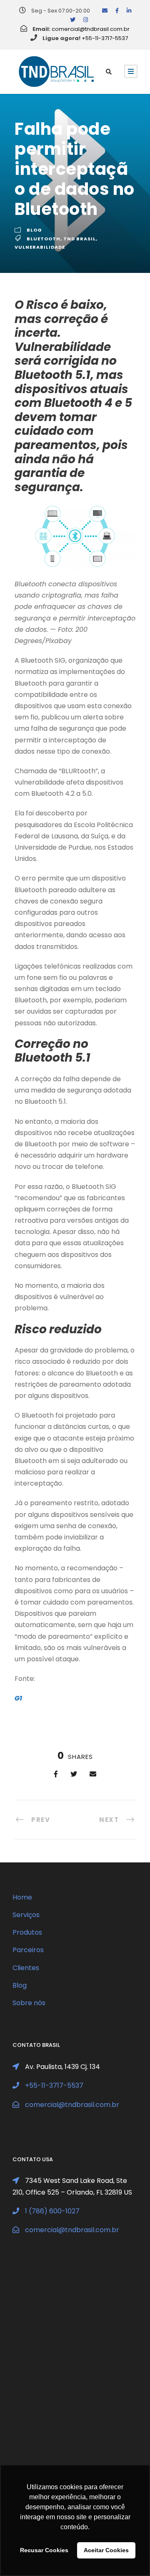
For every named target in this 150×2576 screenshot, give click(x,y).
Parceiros (28, 1950)
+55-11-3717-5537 (105, 38)
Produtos (27, 1932)
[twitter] (73, 20)
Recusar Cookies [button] (44, 2550)
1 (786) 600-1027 (52, 2211)
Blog (34, 230)
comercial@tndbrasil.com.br (91, 29)
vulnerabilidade (40, 247)
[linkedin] (129, 11)
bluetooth (44, 239)
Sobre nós (29, 2003)
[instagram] (86, 20)
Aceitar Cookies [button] (106, 2550)
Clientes (26, 1968)
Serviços (26, 1915)
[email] (105, 11)
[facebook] (117, 11)
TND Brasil (80, 239)
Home (22, 1897)
